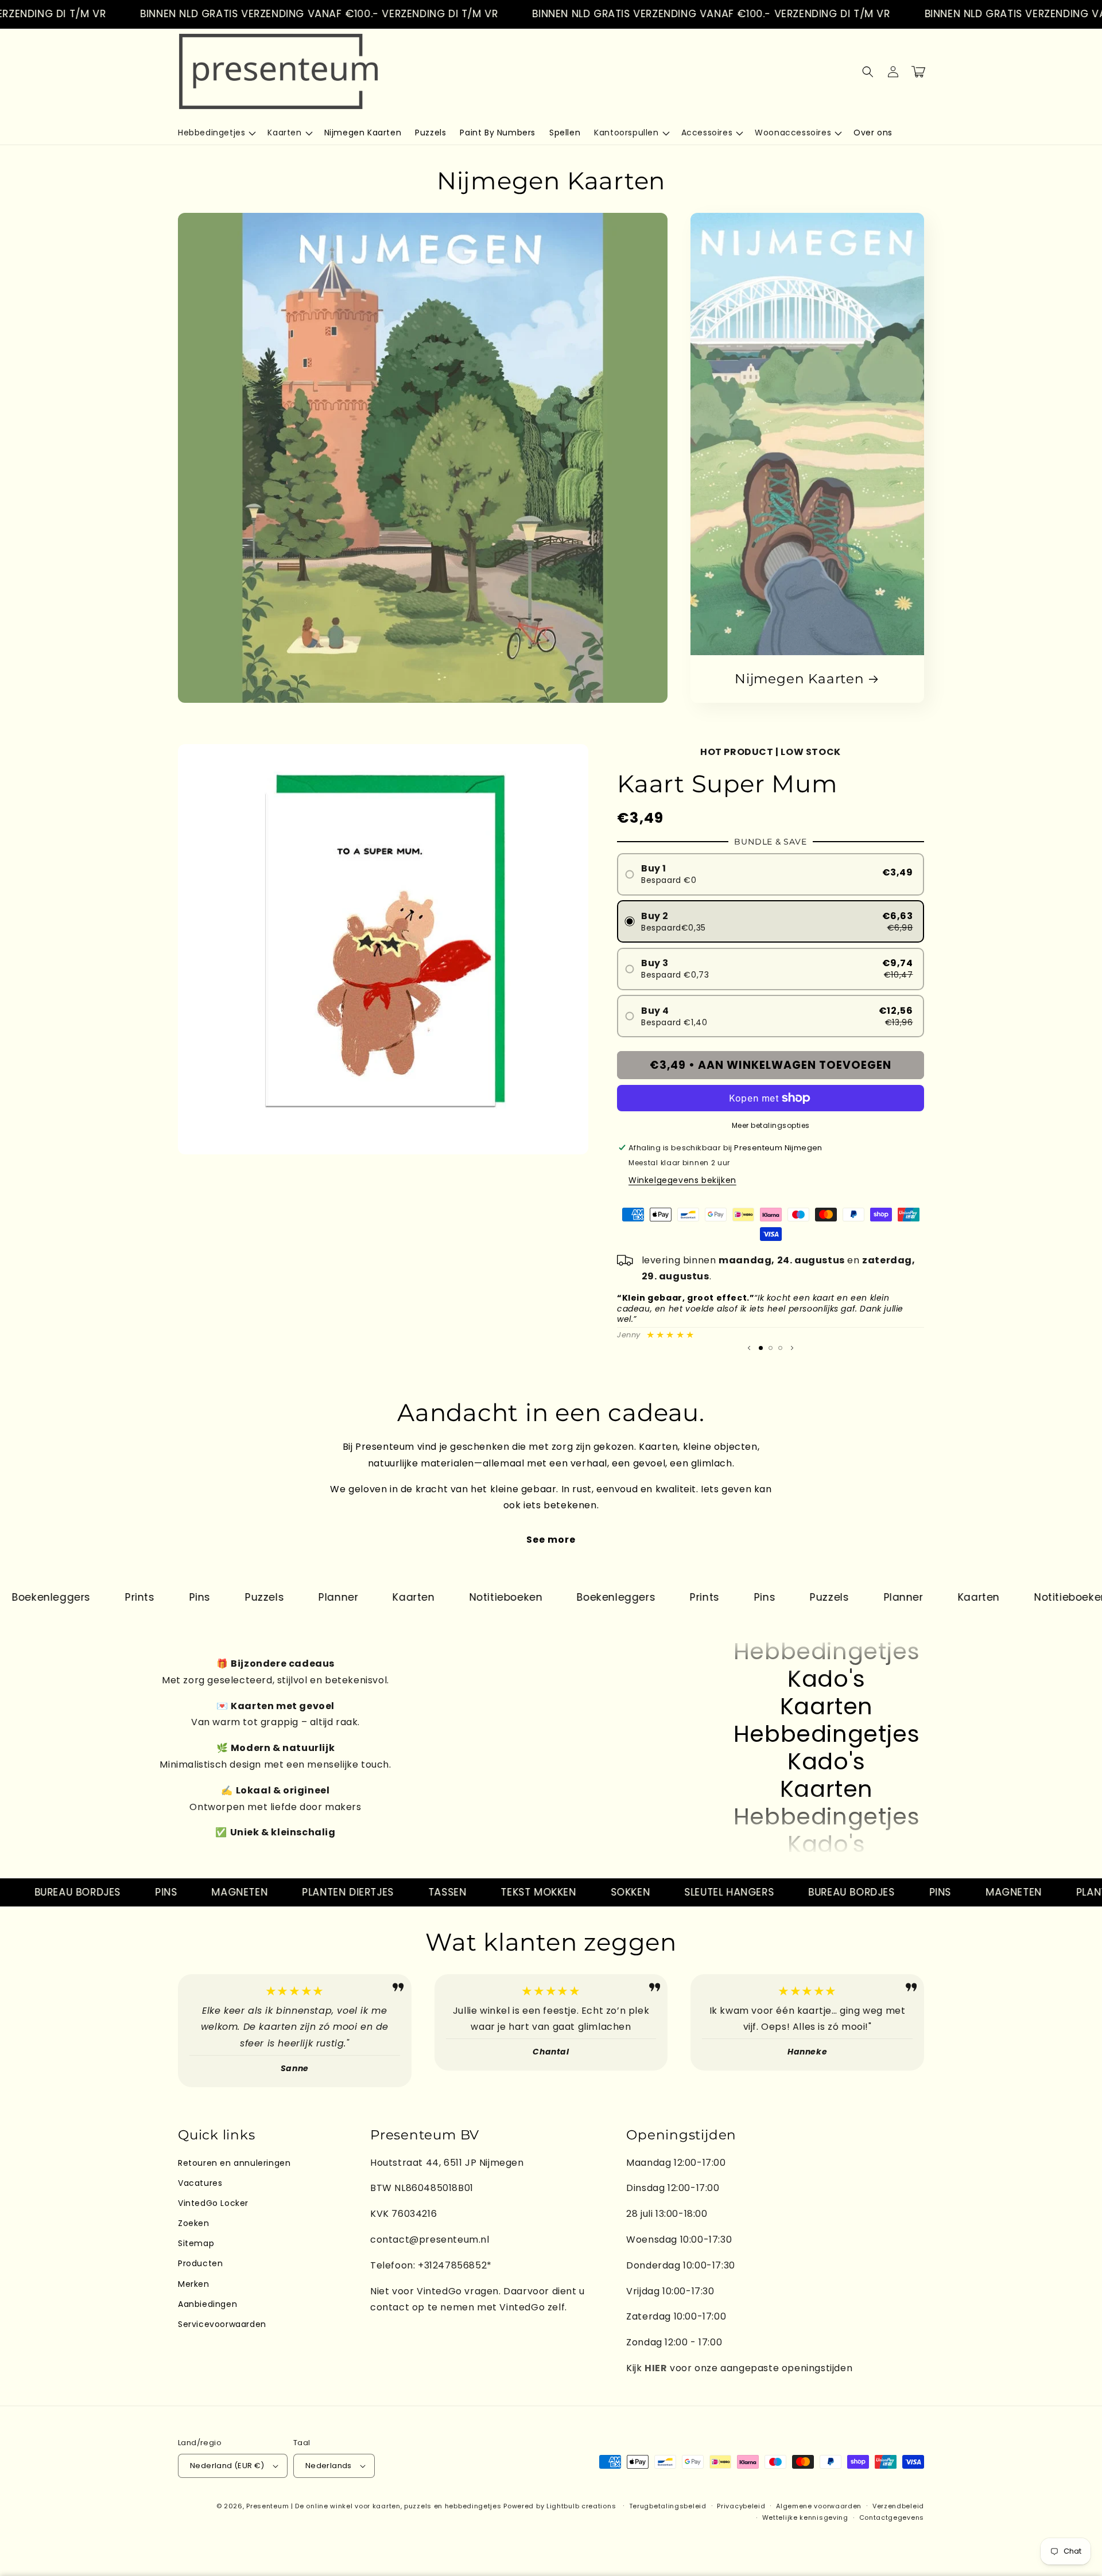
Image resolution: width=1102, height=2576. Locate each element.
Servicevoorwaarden (222, 2324)
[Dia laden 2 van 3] (771, 1348)
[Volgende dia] (792, 1348)
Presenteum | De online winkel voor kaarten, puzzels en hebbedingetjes (374, 2506)
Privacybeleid (741, 2506)
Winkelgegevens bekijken (682, 1180)
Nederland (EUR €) (227, 2466)
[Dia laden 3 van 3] (780, 1348)
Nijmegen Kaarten (799, 679)
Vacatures (200, 2183)
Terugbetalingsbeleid (668, 2506)
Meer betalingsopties (771, 1125)
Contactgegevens (892, 2517)
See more (551, 1540)
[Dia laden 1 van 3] (761, 1348)
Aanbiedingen (207, 2304)
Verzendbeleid (898, 2506)
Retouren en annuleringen (234, 2163)
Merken (194, 2284)
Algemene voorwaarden (819, 2506)
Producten (200, 2263)
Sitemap (196, 2243)
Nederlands (329, 2466)
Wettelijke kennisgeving (805, 2517)
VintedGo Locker (213, 2203)
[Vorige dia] (749, 1348)
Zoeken (194, 2223)
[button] (216, 133)
